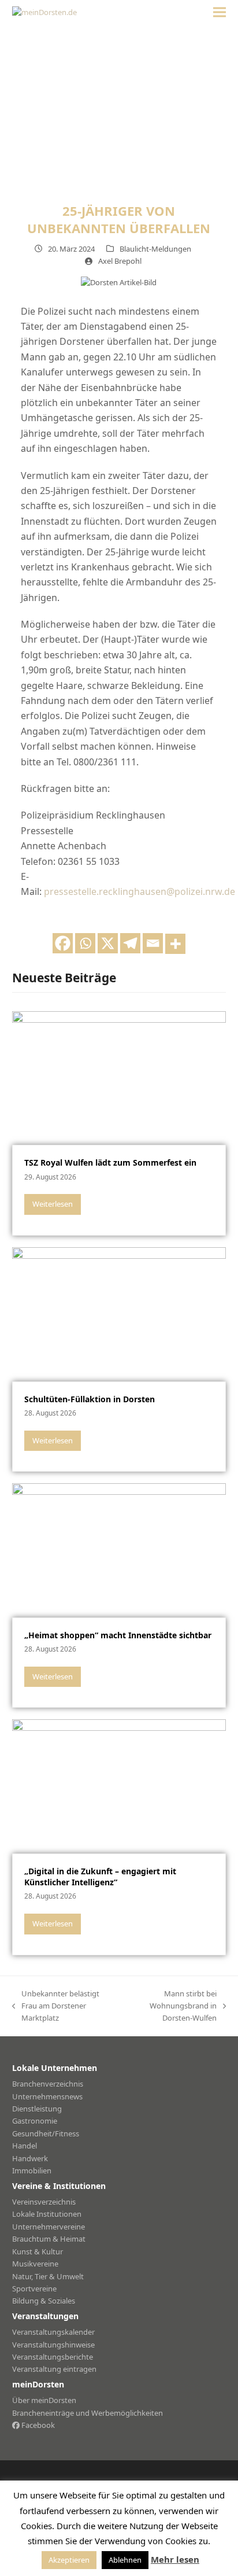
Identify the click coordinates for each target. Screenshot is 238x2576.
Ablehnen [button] (125, 2560)
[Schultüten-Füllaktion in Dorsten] (119, 1313)
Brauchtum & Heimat (49, 2239)
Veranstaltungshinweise (53, 2345)
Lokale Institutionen (47, 2214)
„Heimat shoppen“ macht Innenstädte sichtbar (118, 1635)
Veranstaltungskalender (53, 2332)
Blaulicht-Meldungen (155, 249)
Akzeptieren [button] (69, 2560)
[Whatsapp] (85, 943)
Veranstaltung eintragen (54, 2369)
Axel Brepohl (120, 261)
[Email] (153, 943)
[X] (108, 943)
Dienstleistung (37, 2109)
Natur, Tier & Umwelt (48, 2276)
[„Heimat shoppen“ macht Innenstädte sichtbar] (119, 1549)
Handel (25, 2146)
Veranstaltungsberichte (53, 2357)
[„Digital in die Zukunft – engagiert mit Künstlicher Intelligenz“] (119, 1786)
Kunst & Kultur (38, 2251)
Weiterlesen (53, 1204)
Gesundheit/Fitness (46, 2133)
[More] (175, 944)
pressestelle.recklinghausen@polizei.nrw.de (140, 891)
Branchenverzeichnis (48, 2084)
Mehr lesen (175, 2559)
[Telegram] (130, 943)
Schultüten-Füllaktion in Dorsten (90, 1399)
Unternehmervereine (49, 2227)
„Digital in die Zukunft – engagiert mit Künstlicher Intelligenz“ (100, 1877)
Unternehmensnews (47, 2096)
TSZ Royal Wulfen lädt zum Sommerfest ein (110, 1162)
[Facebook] (63, 943)
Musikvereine (35, 2264)
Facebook (37, 2425)
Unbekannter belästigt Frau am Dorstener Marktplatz (56, 2006)
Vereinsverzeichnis (44, 2202)
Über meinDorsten (44, 2400)
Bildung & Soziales (44, 2301)
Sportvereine (34, 2288)
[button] (220, 12)
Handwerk (30, 2158)
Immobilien (32, 2170)
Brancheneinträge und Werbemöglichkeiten (88, 2413)
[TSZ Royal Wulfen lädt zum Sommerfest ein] (119, 1077)
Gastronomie (35, 2121)
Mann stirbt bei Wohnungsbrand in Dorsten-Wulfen (172, 2006)
